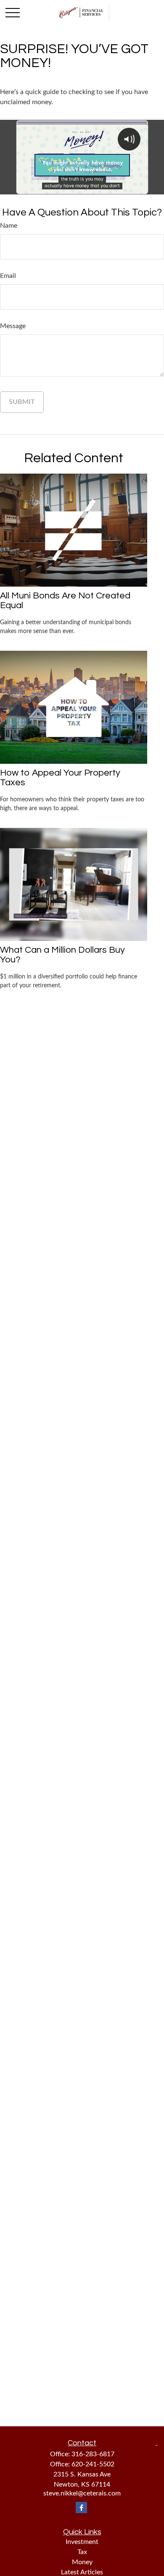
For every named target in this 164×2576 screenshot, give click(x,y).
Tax (82, 2552)
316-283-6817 (93, 2454)
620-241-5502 (93, 2464)
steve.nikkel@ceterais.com (82, 2493)
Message (13, 326)
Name (9, 226)
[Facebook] (81, 2507)
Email (8, 276)
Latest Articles (82, 2572)
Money (82, 2562)
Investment (82, 2542)
